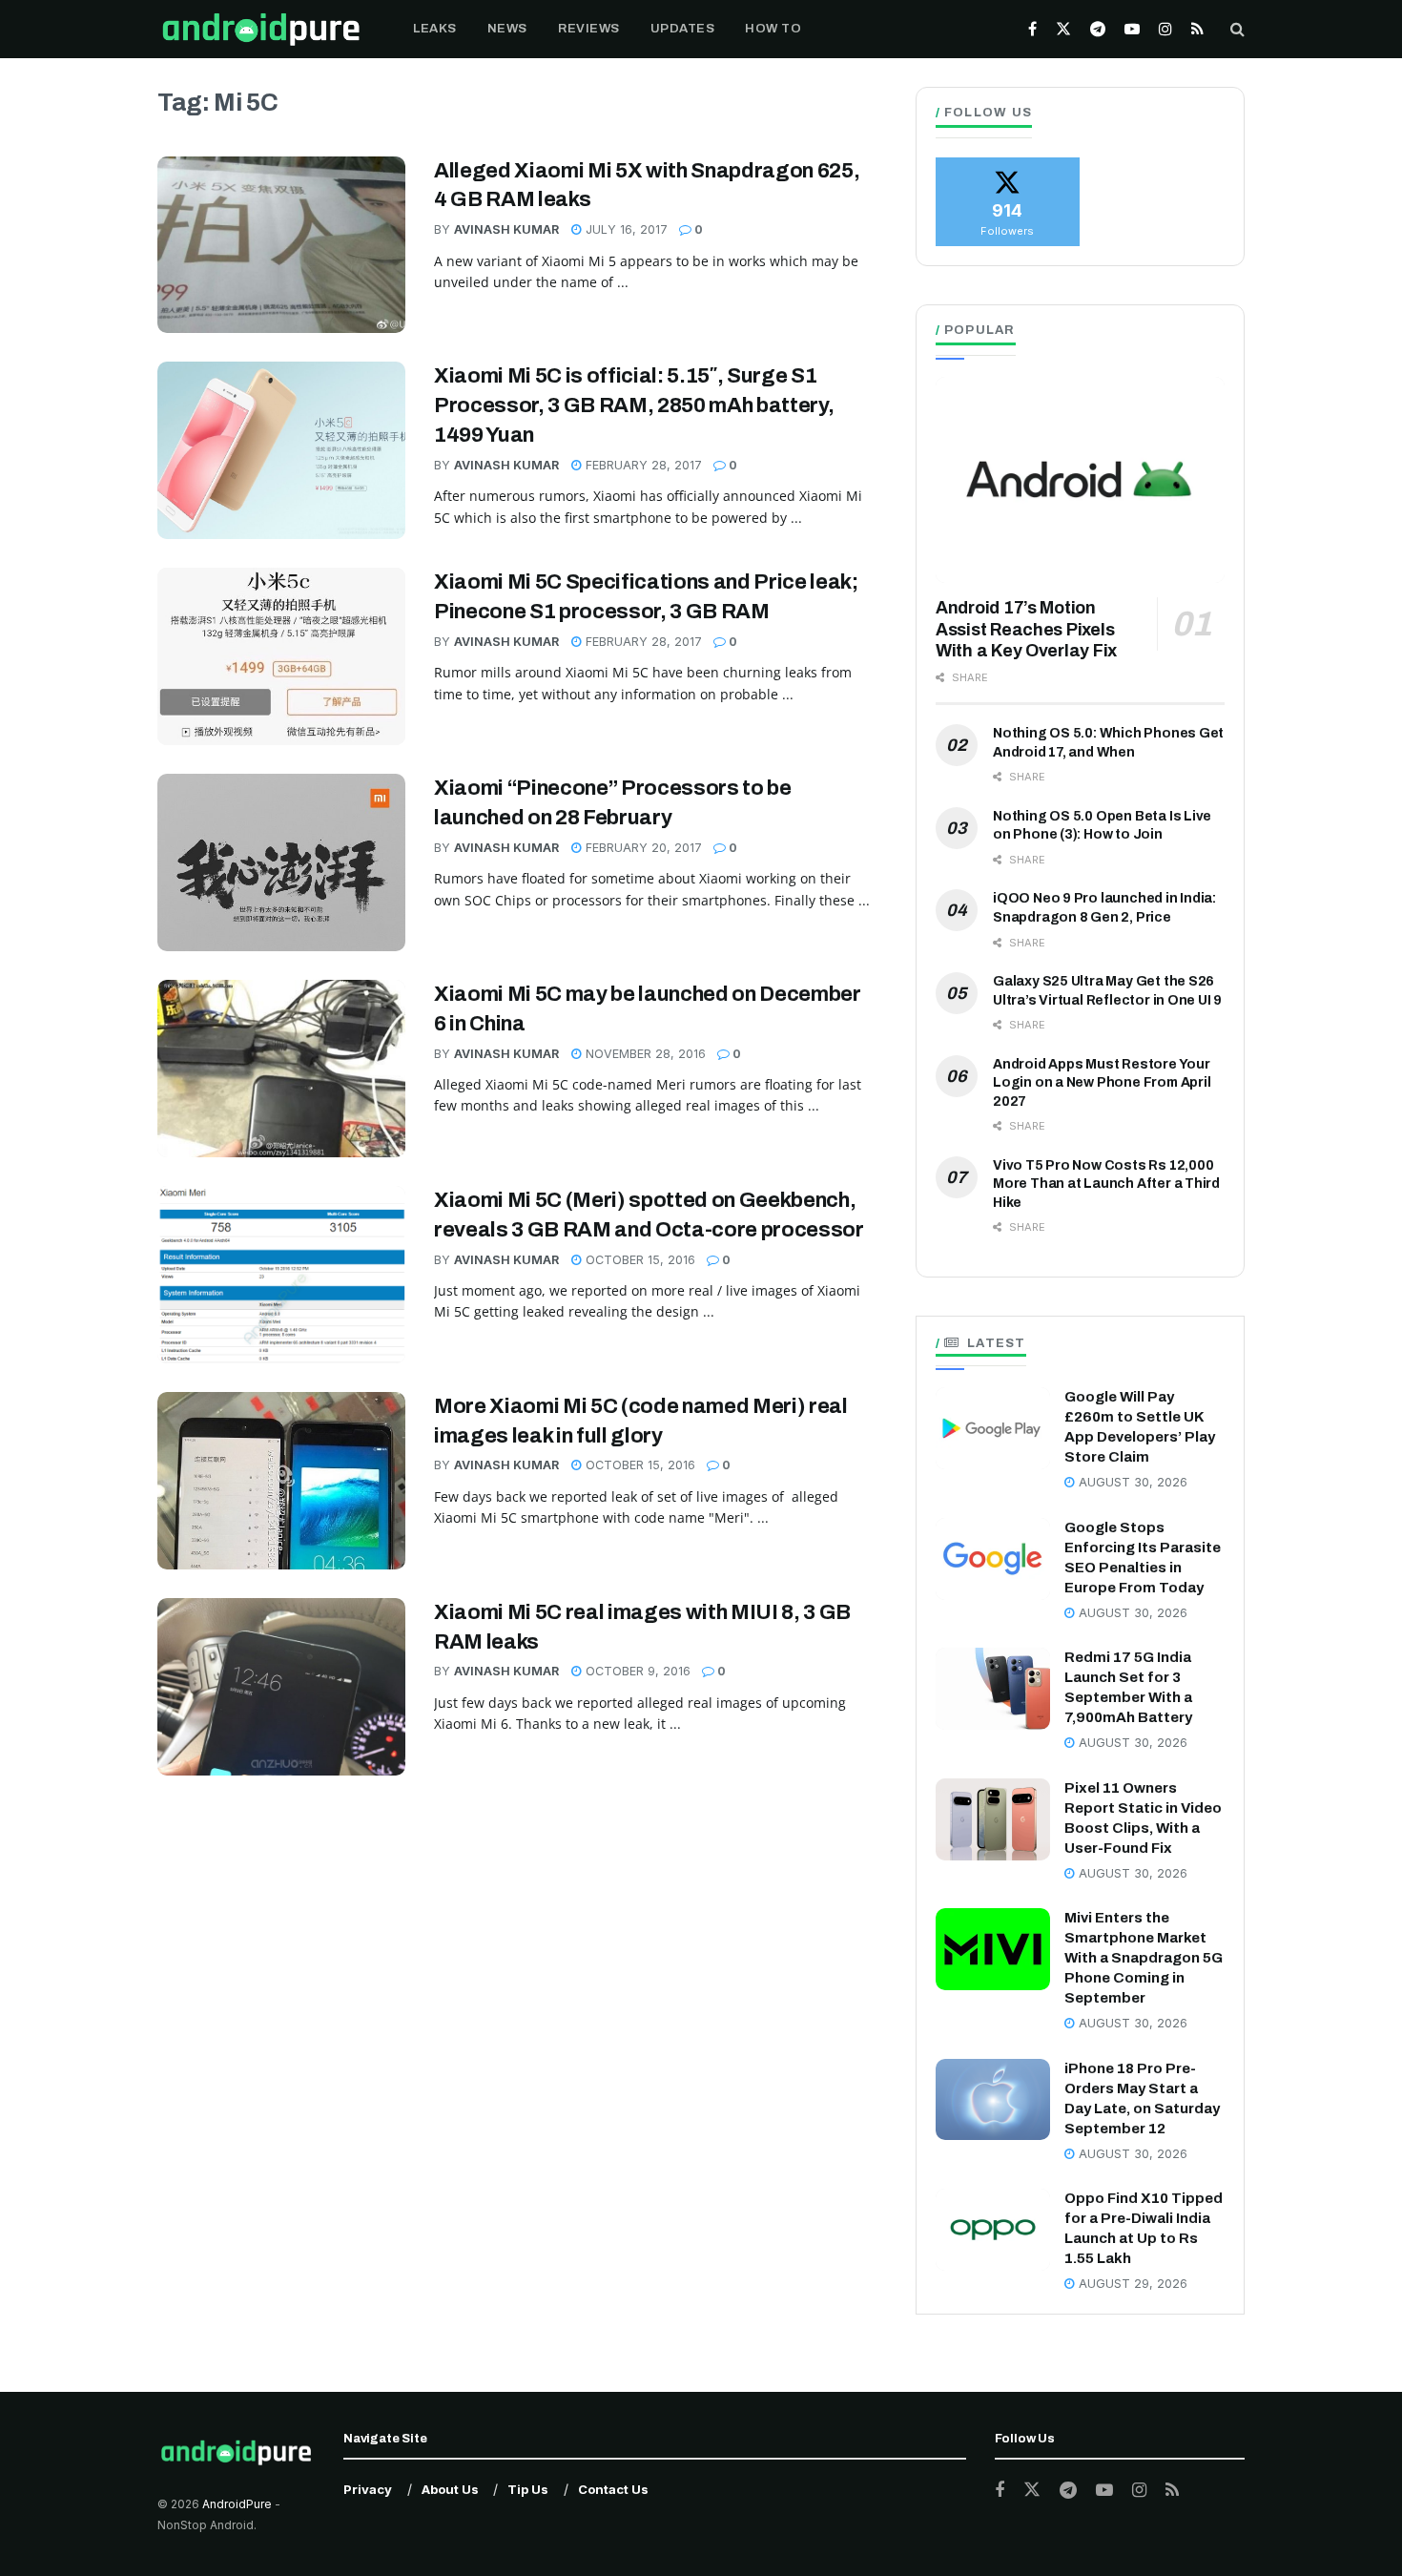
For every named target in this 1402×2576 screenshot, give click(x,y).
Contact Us (613, 2489)
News (507, 29)
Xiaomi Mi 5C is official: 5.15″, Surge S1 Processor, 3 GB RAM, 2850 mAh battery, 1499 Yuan (634, 405)
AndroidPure (238, 2504)
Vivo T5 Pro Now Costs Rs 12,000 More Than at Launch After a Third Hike (1106, 1184)
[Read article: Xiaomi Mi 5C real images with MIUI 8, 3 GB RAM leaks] (281, 1687)
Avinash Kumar (506, 229)
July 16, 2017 (625, 229)
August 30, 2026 (1131, 1482)
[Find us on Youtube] (1132, 29)
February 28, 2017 (642, 465)
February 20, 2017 (642, 848)
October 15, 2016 (639, 1260)
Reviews (589, 29)
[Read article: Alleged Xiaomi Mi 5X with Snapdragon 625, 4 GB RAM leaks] (281, 245)
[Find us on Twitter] (1063, 29)
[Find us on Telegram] (1098, 29)
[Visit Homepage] (261, 29)
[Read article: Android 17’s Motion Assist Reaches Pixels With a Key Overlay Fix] (1080, 480)
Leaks (435, 29)
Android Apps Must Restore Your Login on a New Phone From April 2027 (1102, 1083)
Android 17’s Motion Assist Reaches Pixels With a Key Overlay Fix (1026, 629)
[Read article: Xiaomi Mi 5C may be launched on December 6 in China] (281, 1069)
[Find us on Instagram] (1165, 29)
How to (773, 29)
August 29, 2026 (1131, 2284)
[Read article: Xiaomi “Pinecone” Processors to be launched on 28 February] (281, 862)
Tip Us (528, 2489)
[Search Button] (1237, 29)
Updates (683, 29)
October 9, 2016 (636, 1671)
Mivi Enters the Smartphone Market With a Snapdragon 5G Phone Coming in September (1144, 1958)
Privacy (368, 2489)
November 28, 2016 (644, 1054)
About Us (450, 2489)
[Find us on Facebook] (1032, 29)
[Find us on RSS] (1197, 29)
